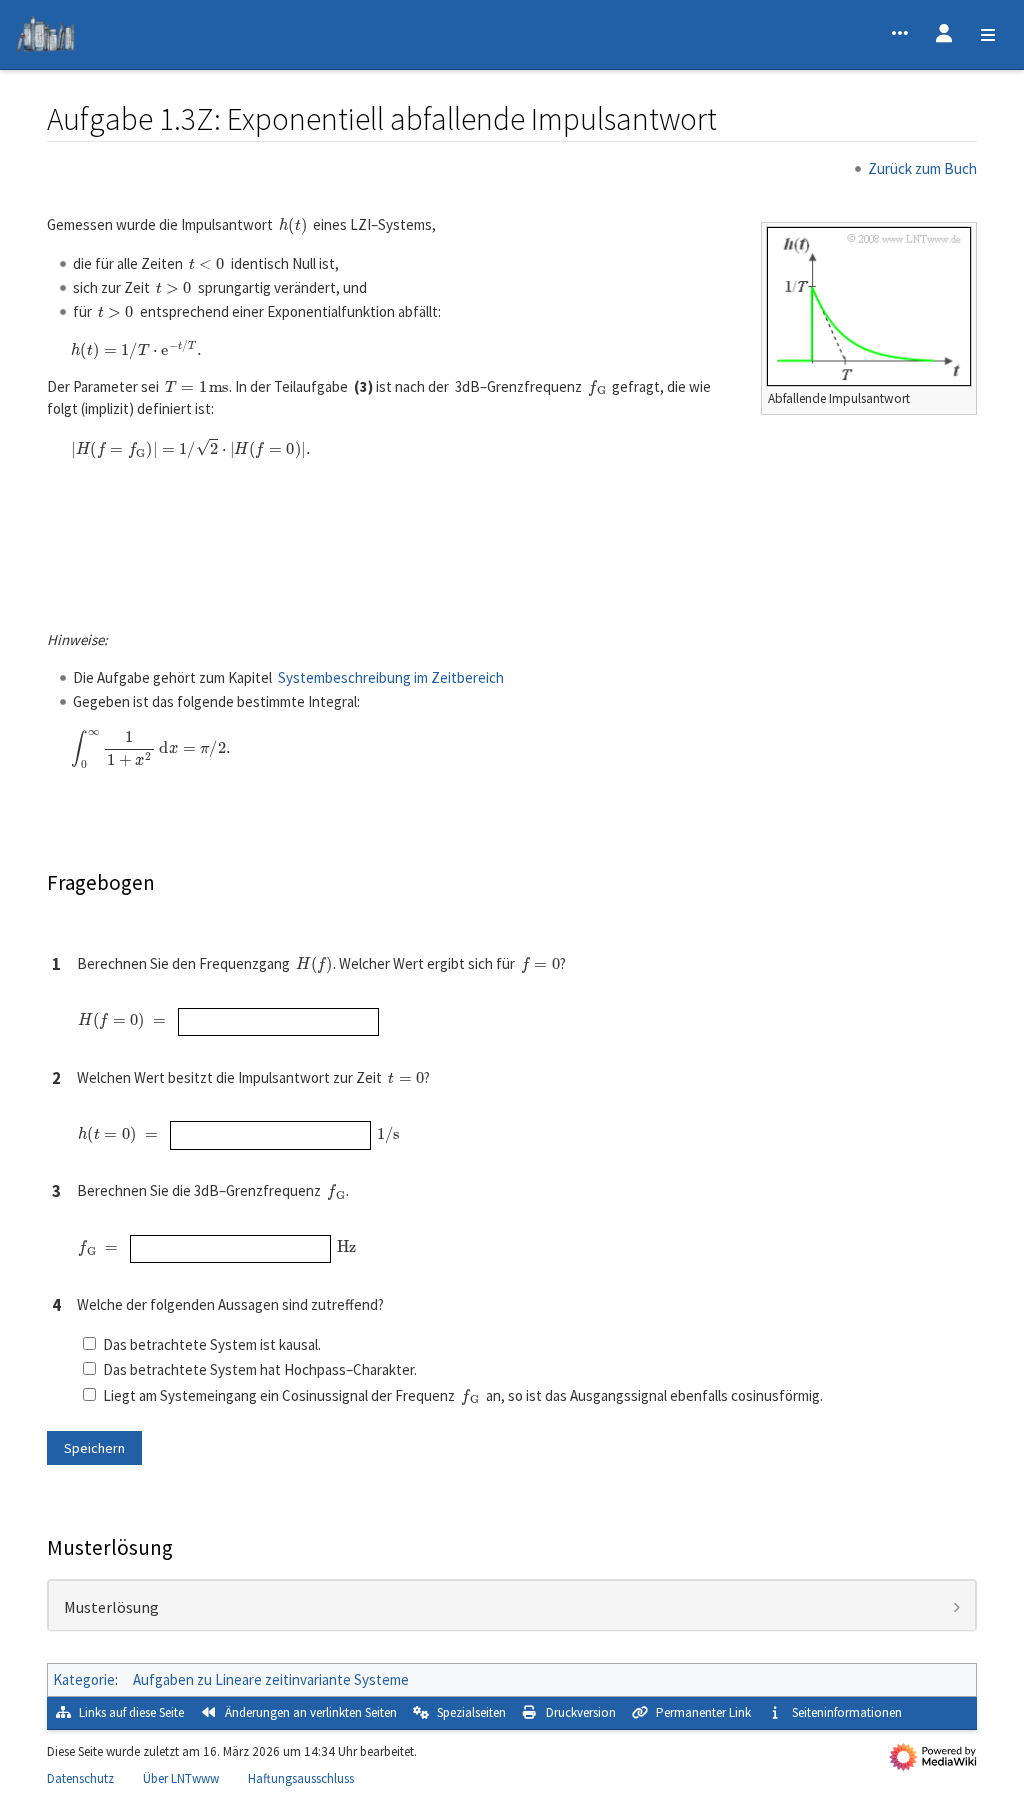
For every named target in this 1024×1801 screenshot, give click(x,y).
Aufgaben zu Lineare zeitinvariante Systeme (271, 1679)
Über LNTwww (181, 1778)
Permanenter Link (703, 1712)
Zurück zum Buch (922, 168)
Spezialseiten (471, 1712)
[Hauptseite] (45, 37)
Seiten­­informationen (847, 1712)
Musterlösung (111, 1608)
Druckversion (581, 1712)
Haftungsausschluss (301, 1778)
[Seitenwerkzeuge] (900, 35)
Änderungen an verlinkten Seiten (311, 1712)
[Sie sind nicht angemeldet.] (944, 35)
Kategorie (84, 1679)
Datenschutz (80, 1778)
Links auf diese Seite (131, 1712)
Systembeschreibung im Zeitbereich (391, 677)
